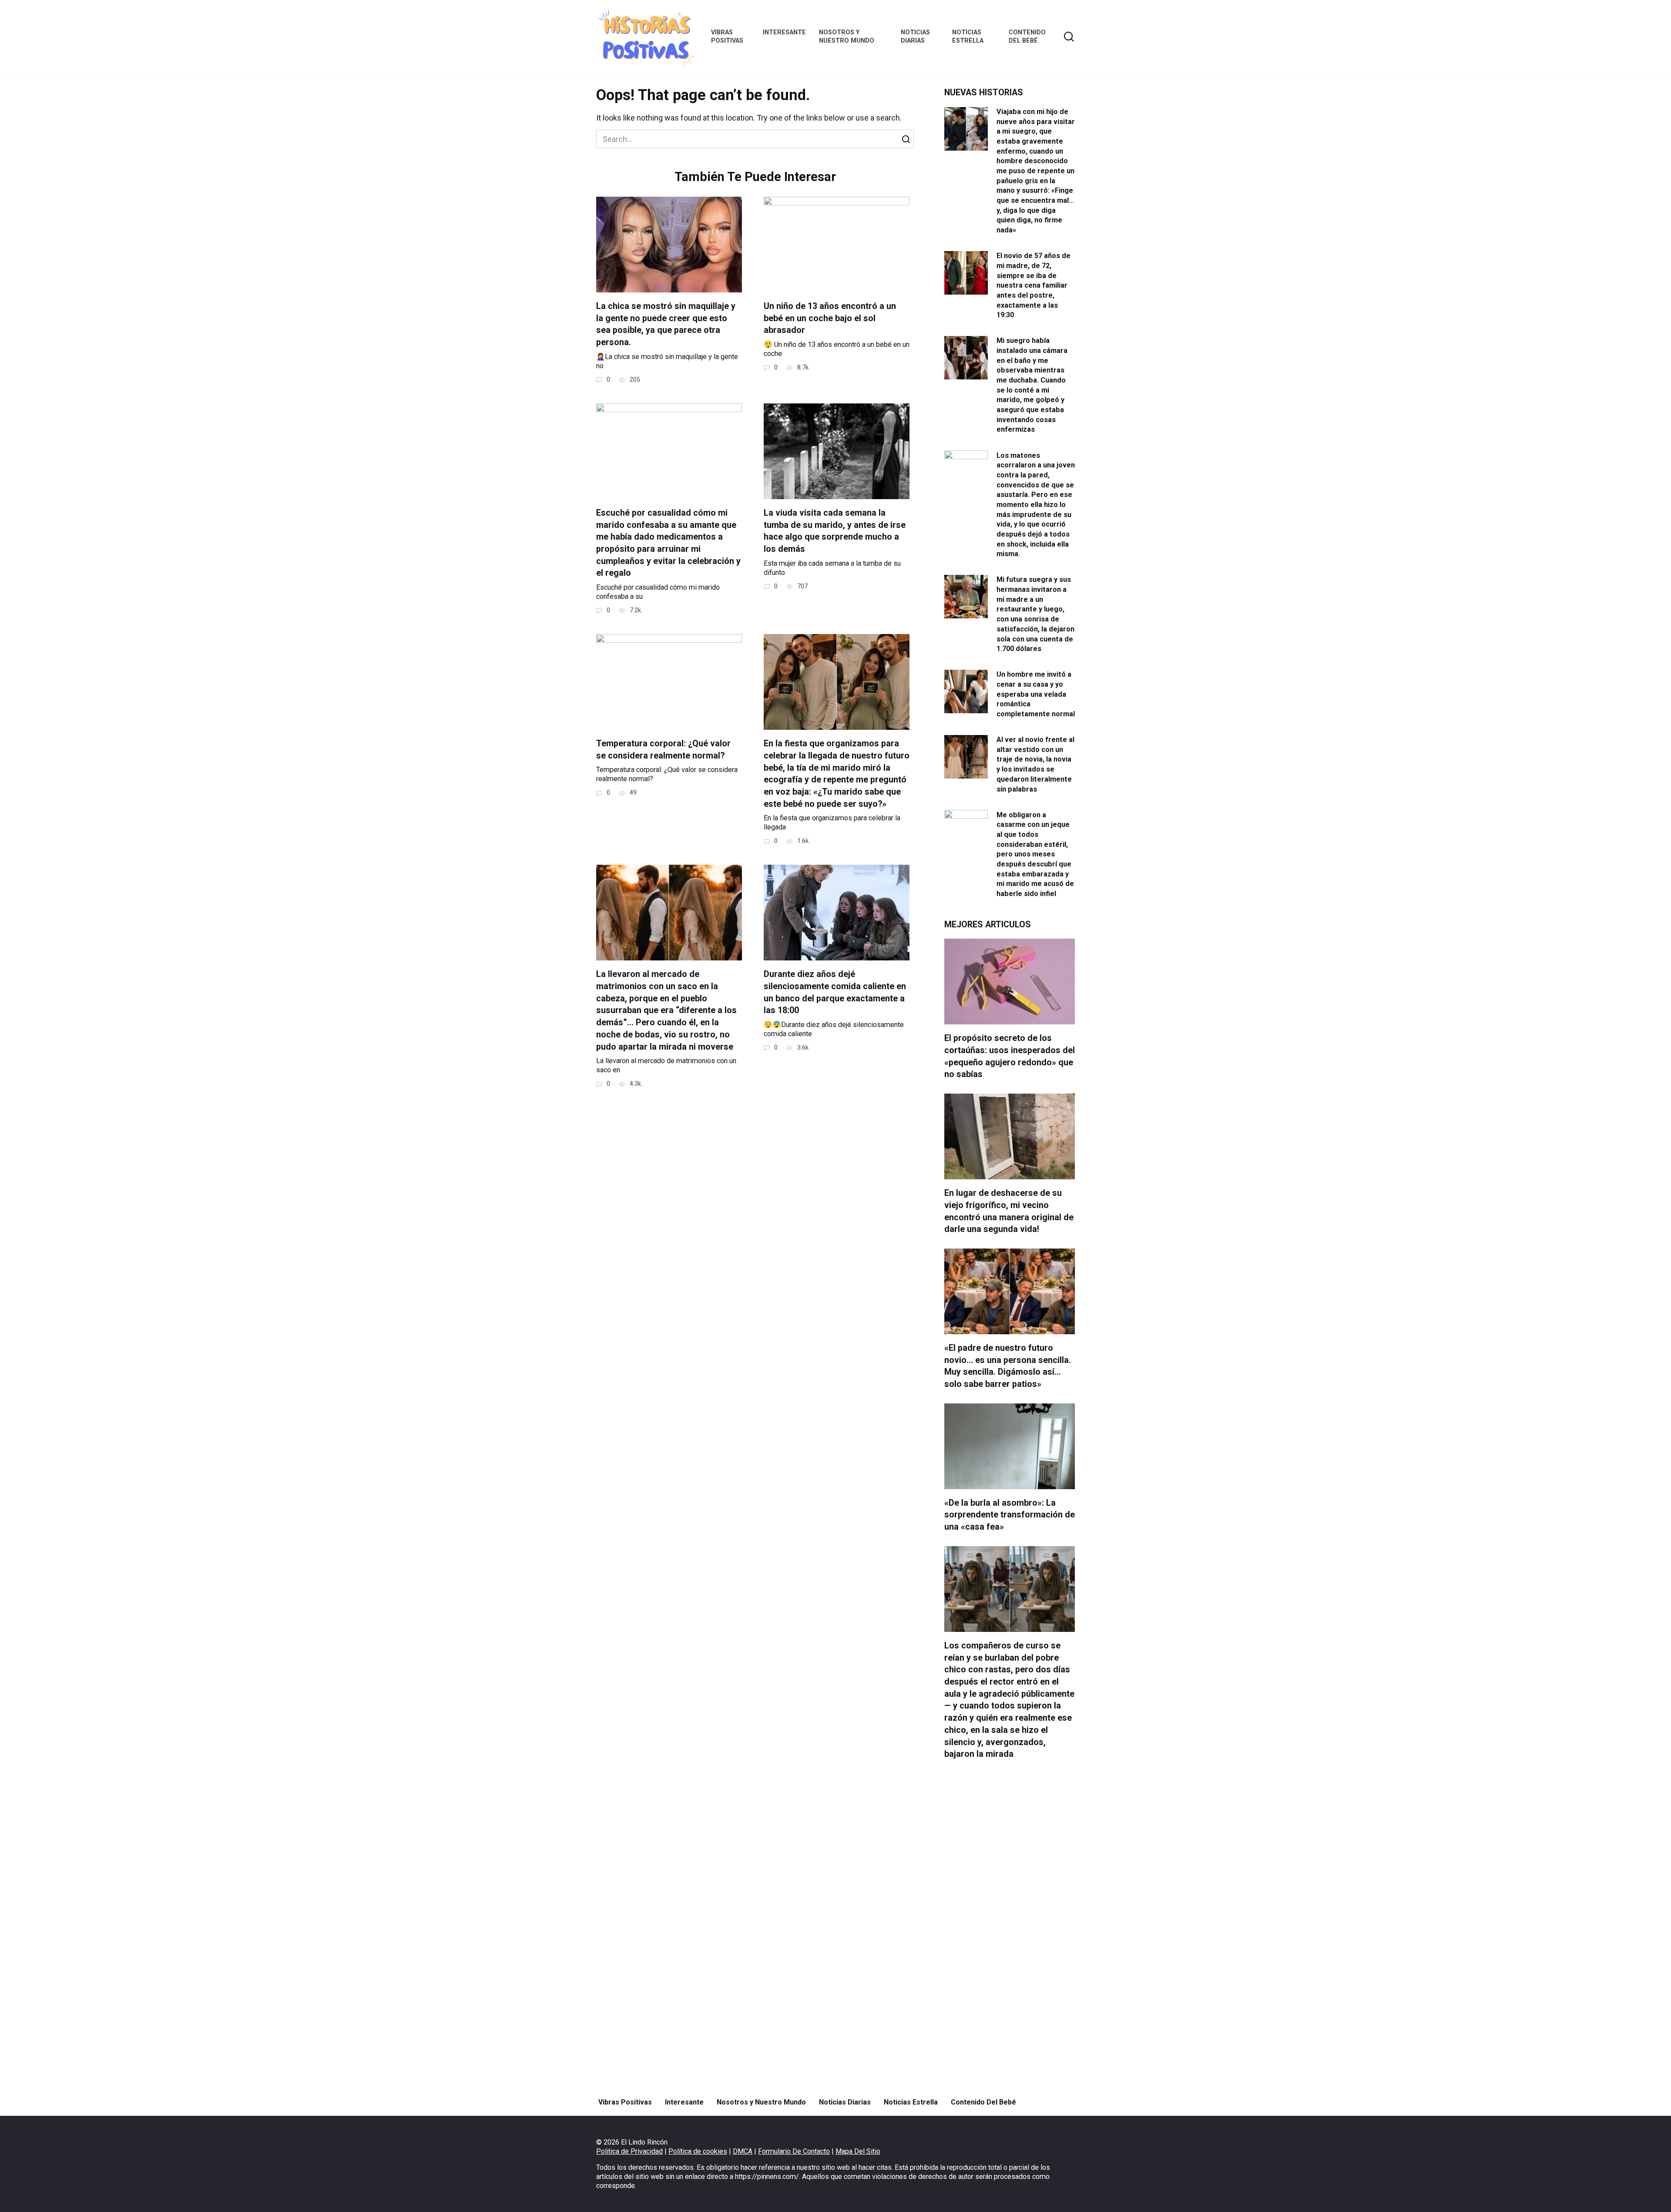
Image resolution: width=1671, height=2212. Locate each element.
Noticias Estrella (968, 37)
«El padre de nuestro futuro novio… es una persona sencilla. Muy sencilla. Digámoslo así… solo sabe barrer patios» (1008, 1366)
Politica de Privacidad (629, 2151)
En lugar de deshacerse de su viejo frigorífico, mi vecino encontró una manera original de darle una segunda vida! (1009, 1211)
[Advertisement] (1010, 1929)
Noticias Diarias (915, 37)
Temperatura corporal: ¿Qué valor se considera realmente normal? (663, 750)
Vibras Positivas (727, 37)
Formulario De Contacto (794, 2151)
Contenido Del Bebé (1027, 37)
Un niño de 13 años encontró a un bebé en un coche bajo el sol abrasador (830, 318)
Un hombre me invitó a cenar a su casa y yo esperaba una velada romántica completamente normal (1036, 694)
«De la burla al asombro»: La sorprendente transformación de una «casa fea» (1010, 1515)
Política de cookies (698, 2151)
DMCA (743, 2151)
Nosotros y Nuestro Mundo (847, 37)
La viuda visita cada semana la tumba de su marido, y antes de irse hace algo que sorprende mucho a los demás (835, 531)
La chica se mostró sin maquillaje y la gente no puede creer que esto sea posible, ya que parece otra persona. (666, 324)
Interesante (784, 32)
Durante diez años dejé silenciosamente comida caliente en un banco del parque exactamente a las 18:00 (835, 992)
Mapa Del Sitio (858, 2151)
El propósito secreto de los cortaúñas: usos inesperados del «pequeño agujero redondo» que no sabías (1010, 1056)
